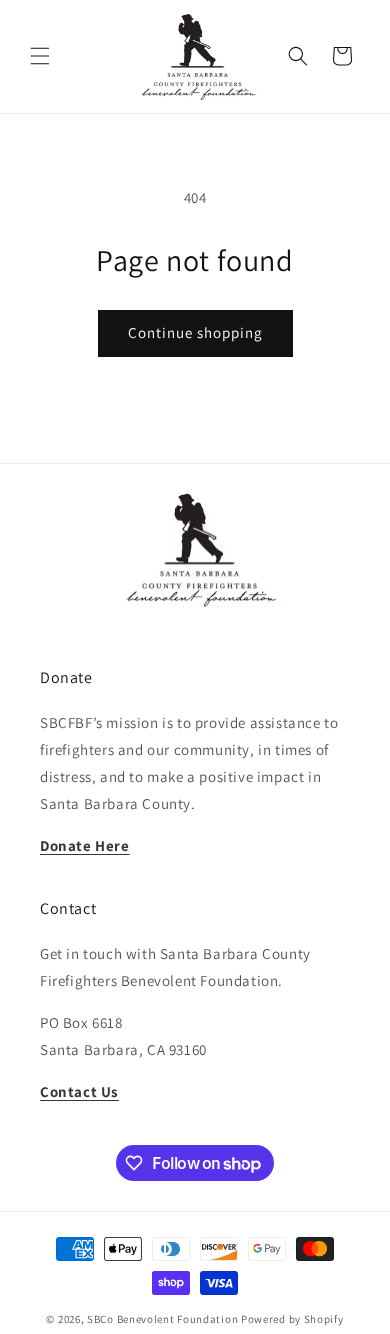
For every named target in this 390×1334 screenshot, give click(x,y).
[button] (40, 56)
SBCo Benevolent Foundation (162, 1319)
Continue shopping (195, 332)
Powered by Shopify (292, 1319)
